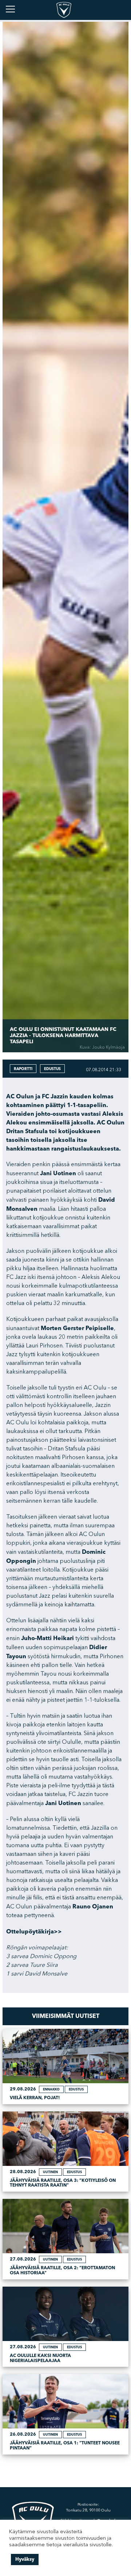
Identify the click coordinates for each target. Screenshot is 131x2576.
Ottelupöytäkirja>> (34, 1932)
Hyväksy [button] (25, 2559)
